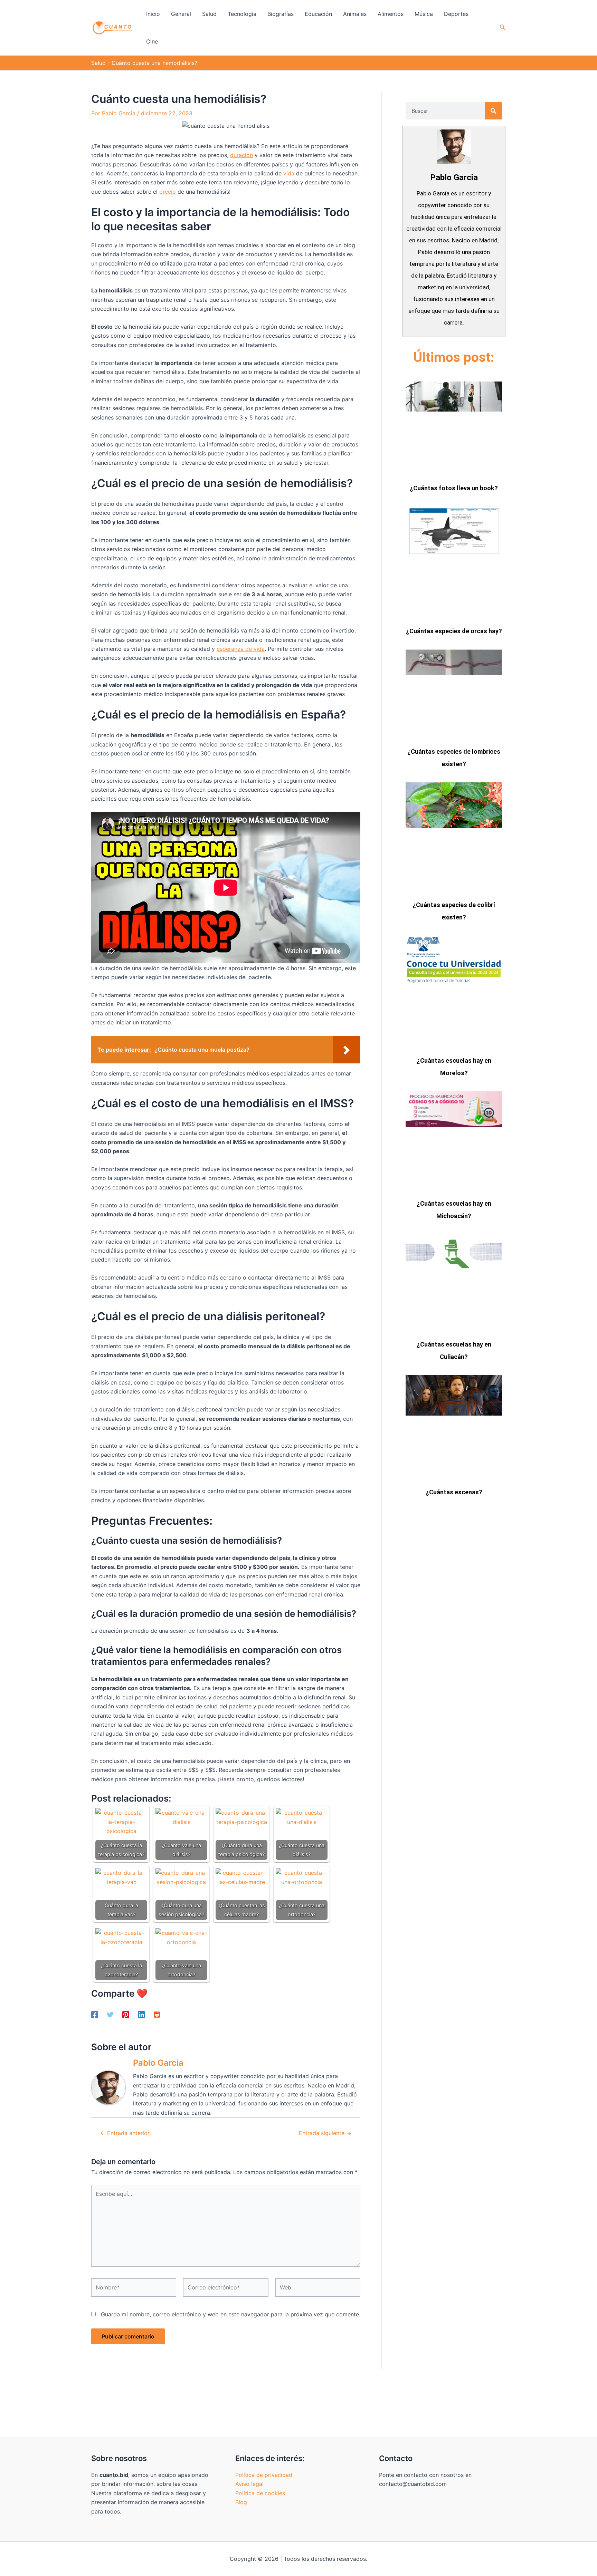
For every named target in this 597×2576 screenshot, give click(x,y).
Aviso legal (249, 2484)
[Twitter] (110, 2014)
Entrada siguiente (325, 2133)
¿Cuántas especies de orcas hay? (454, 631)
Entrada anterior (125, 2133)
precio (168, 192)
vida (289, 173)
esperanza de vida (241, 649)
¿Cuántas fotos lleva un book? (454, 488)
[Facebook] (95, 2014)
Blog (241, 2502)
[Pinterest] (126, 2014)
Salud (98, 63)
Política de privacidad (264, 2475)
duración (241, 155)
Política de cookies (260, 2493)
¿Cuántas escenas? (454, 1492)
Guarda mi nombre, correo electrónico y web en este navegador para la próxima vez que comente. (231, 2314)
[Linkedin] (141, 2014)
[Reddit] (157, 2014)
